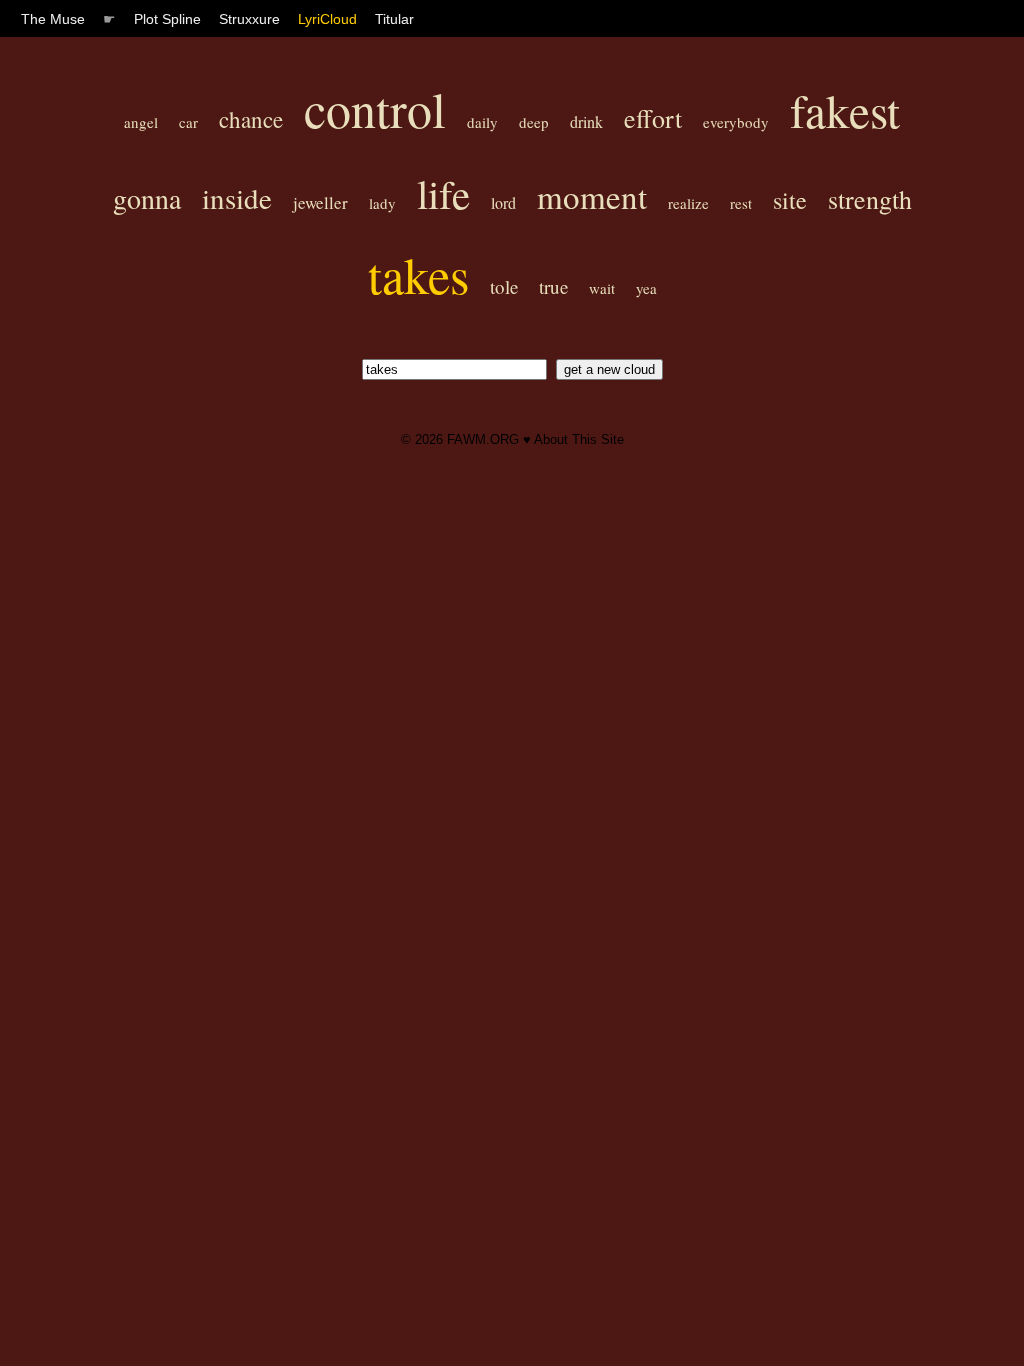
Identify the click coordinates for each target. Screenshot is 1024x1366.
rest (741, 203)
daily (482, 122)
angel (141, 122)
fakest (845, 109)
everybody (736, 122)
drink (586, 121)
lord (503, 202)
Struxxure (249, 19)
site (790, 200)
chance (251, 119)
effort (653, 118)
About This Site (579, 439)
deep (534, 122)
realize (688, 203)
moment (592, 196)
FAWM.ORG (483, 439)
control (375, 108)
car (188, 122)
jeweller (320, 202)
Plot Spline (167, 19)
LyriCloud (327, 19)
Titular (394, 19)
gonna (147, 198)
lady (382, 203)
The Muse (53, 19)
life (443, 193)
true (553, 286)
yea (646, 288)
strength (870, 199)
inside (237, 197)
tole (504, 286)
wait (602, 288)
